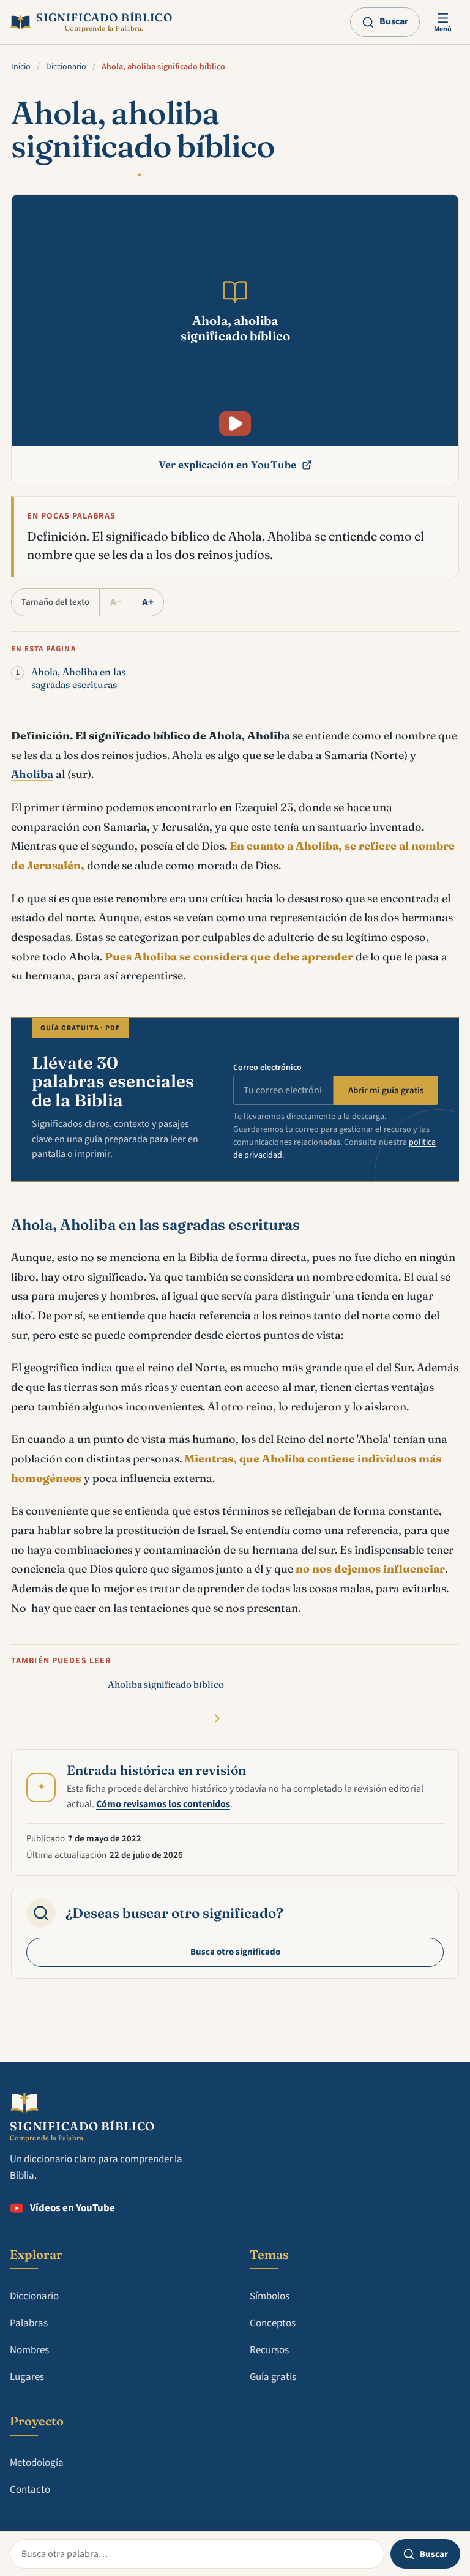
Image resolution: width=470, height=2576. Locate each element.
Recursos (269, 2350)
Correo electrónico (267, 1068)
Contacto (30, 2490)
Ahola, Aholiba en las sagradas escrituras (78, 678)
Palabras (29, 2323)
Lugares (27, 2377)
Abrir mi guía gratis (386, 1091)
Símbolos (270, 2296)
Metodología (37, 2463)
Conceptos (273, 2323)
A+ (148, 602)
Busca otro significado (235, 1952)
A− (116, 602)
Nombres (29, 2350)
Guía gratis (273, 2377)
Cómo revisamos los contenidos (163, 1804)
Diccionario (66, 67)
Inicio (21, 67)
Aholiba (32, 774)
